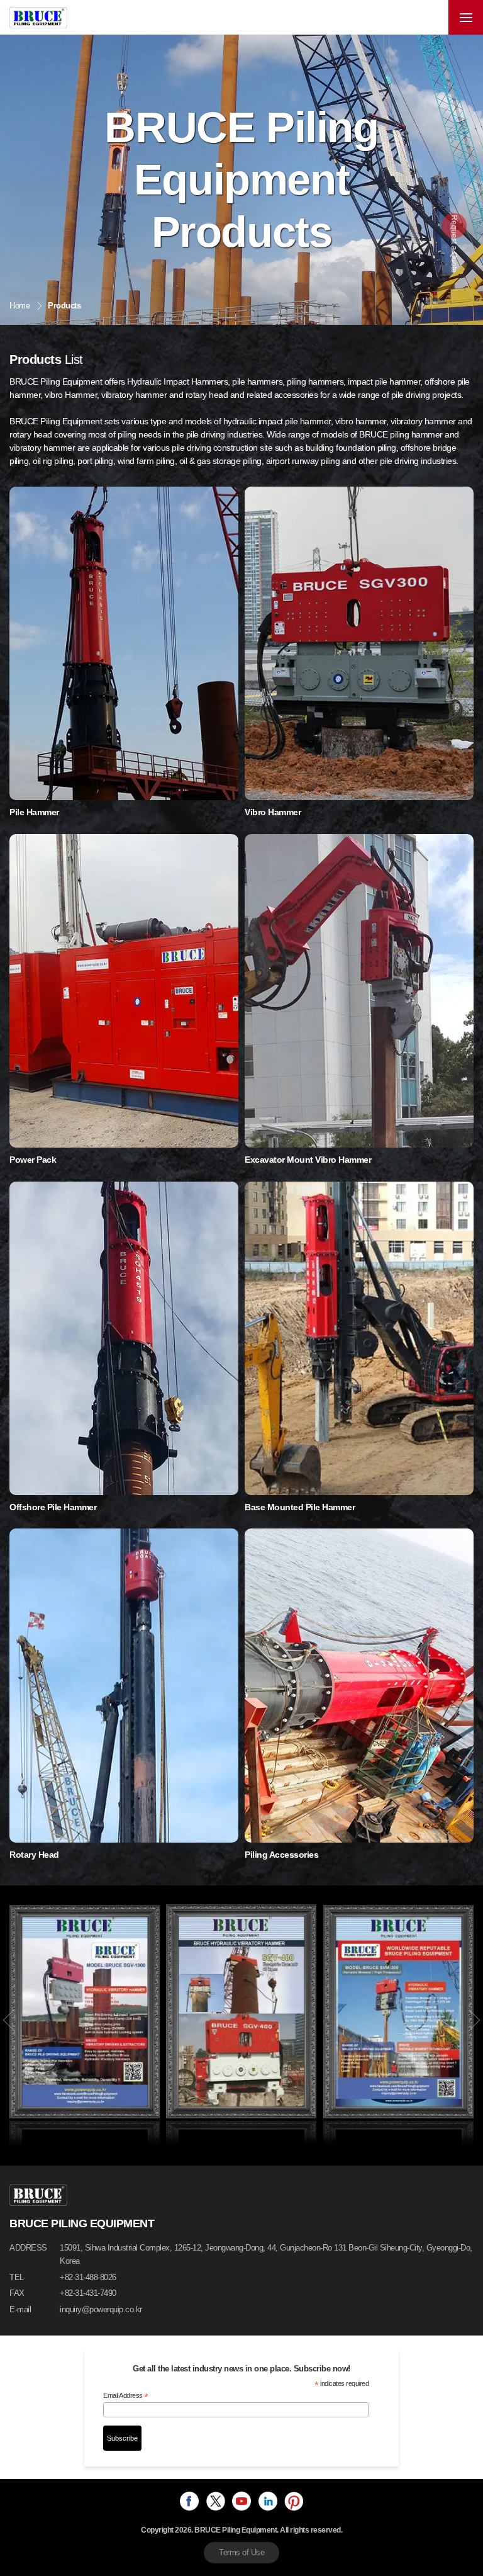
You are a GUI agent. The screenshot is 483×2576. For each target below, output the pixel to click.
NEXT (474, 2020)
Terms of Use (241, 2552)
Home (19, 306)
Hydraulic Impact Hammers (177, 381)
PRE (9, 2020)
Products (64, 306)
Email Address (126, 2396)
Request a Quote (454, 244)
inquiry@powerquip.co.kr (101, 2309)
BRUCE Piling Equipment (38, 18)
